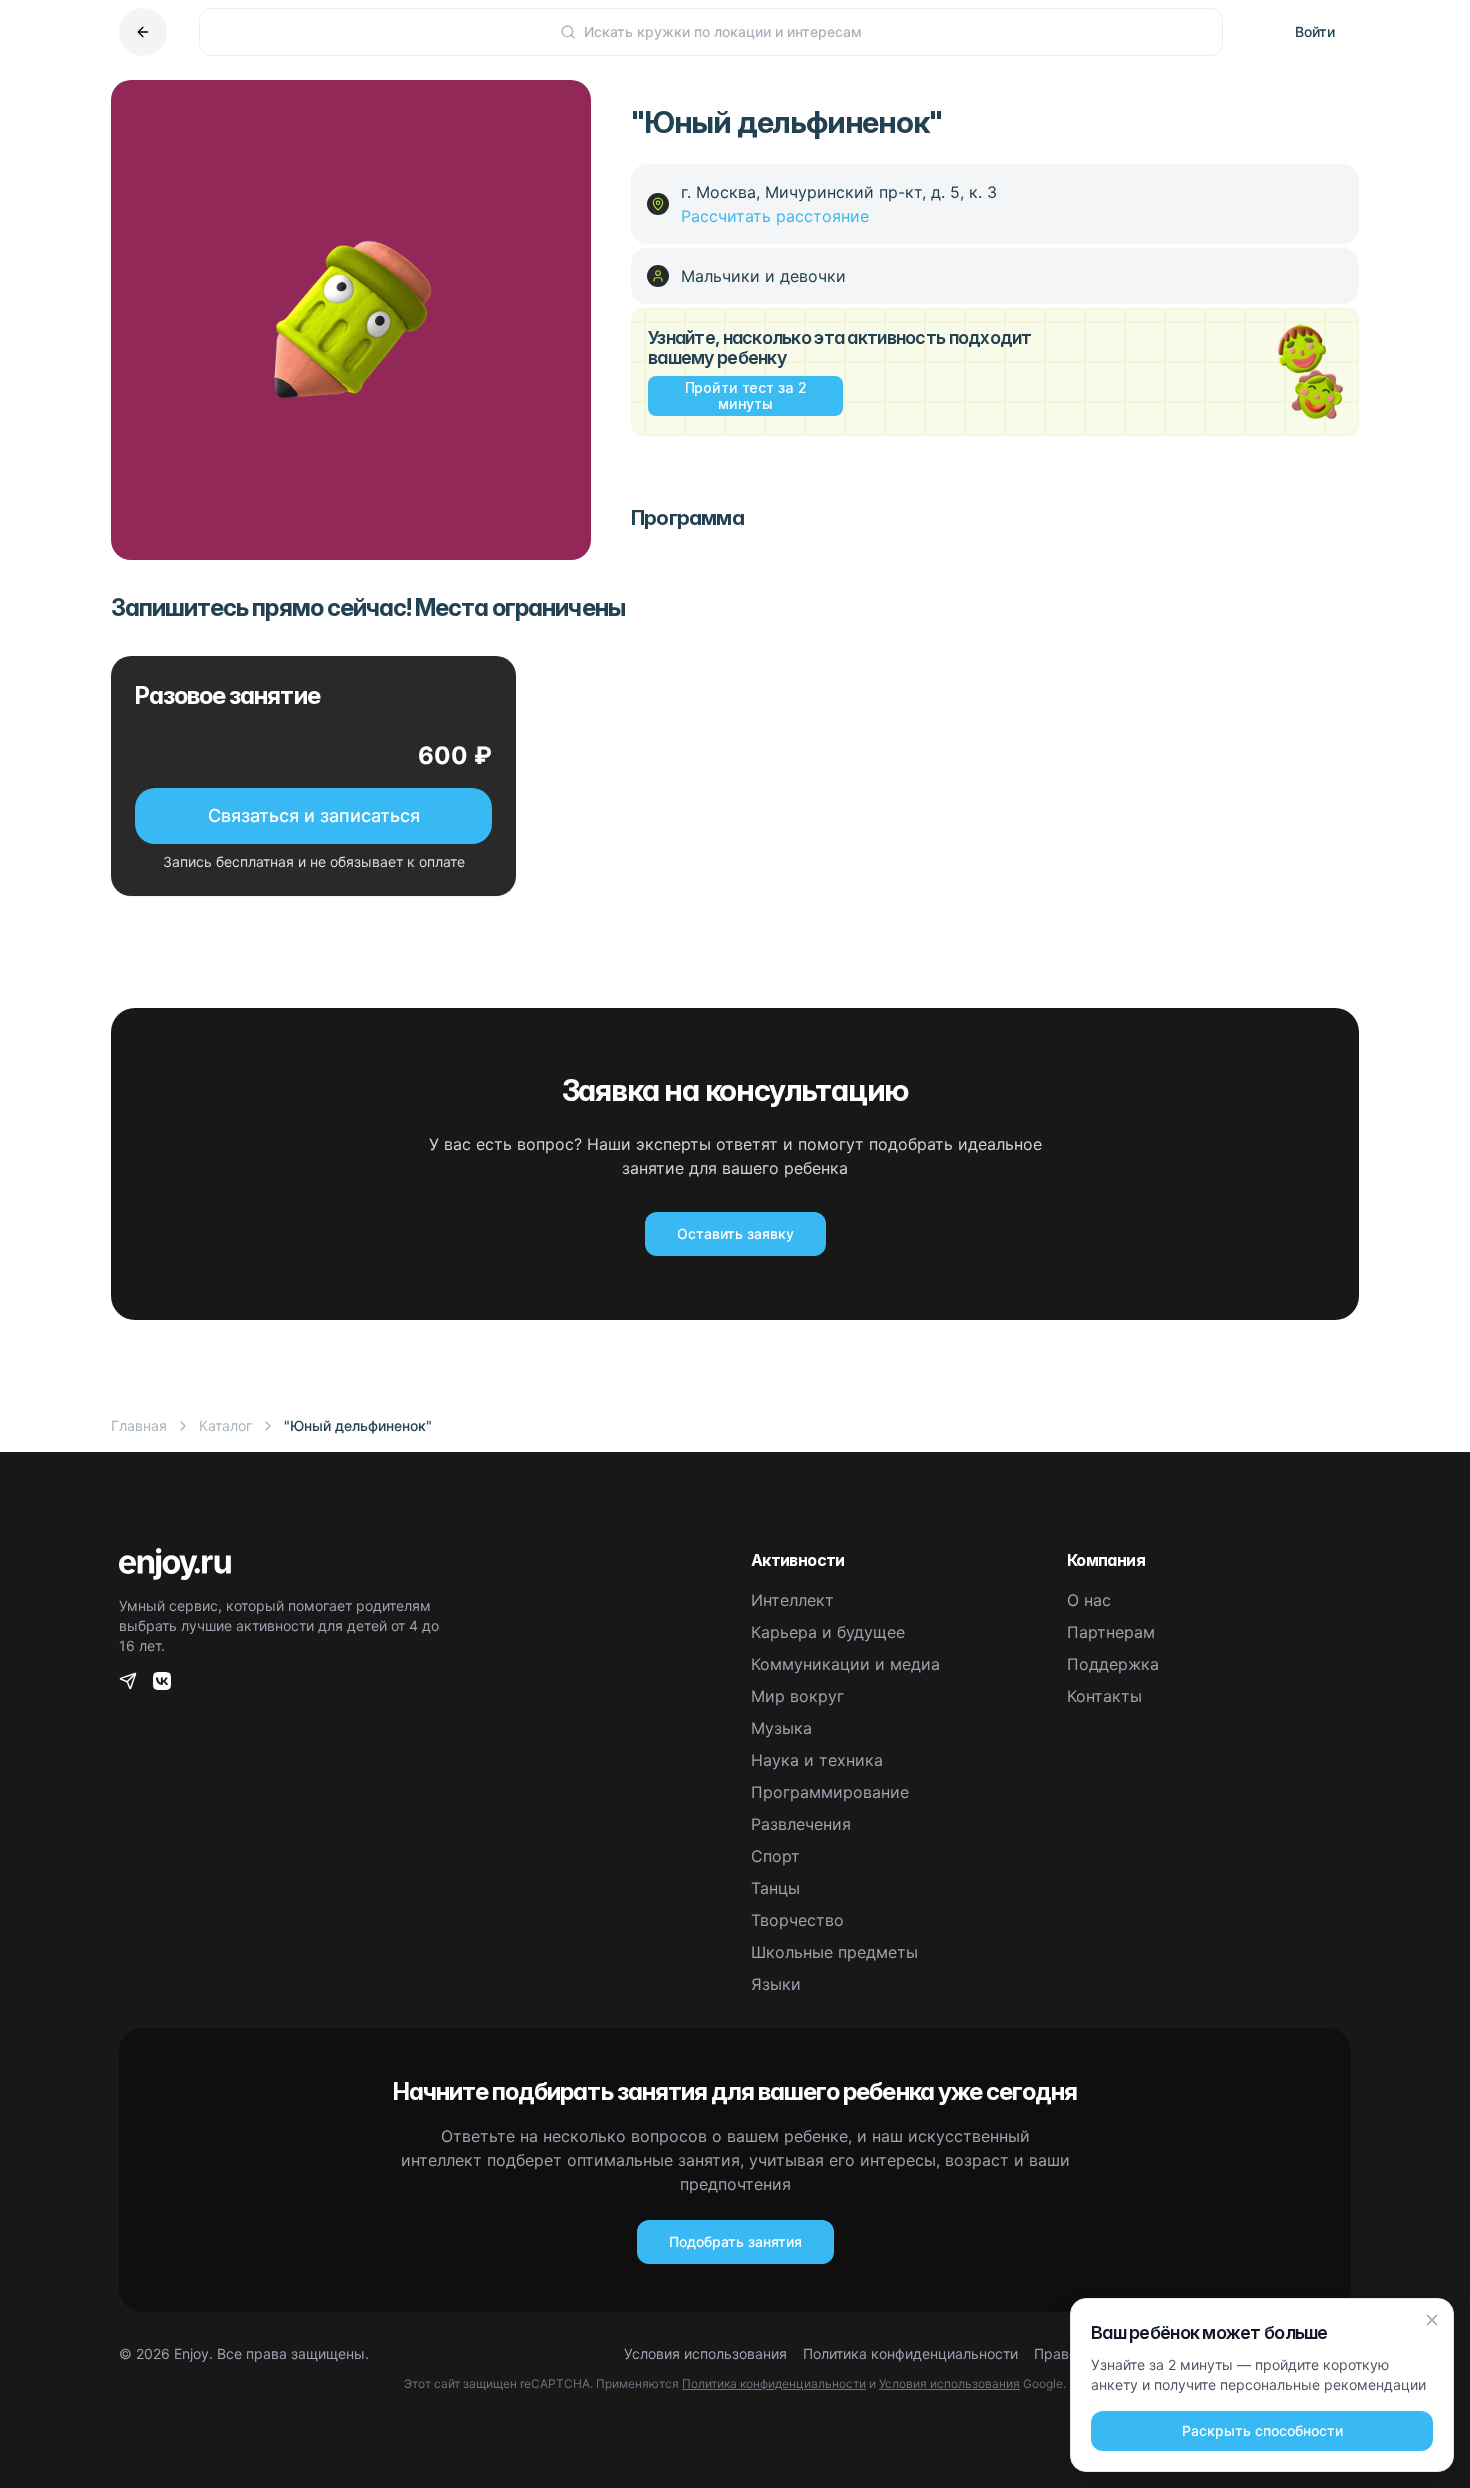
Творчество (797, 1920)
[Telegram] (128, 1681)
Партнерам (1111, 1632)
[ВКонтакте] (162, 1681)
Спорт (775, 1856)
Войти (1315, 31)
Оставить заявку (735, 1233)
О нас (1089, 1600)
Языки (776, 1984)
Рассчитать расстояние (775, 216)
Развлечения (801, 1824)
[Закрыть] (1432, 2320)
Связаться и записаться (314, 815)
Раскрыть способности (1262, 2430)
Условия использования (705, 2353)
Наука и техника (817, 1760)
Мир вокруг (797, 1696)
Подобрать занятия (735, 2241)
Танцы (775, 1888)
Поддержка (1113, 1664)
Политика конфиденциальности (910, 2353)
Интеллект (792, 1600)
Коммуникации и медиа (845, 1664)
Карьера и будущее (828, 1632)
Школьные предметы (834, 1952)
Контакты (1104, 1696)
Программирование (830, 1792)
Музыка (781, 1728)
